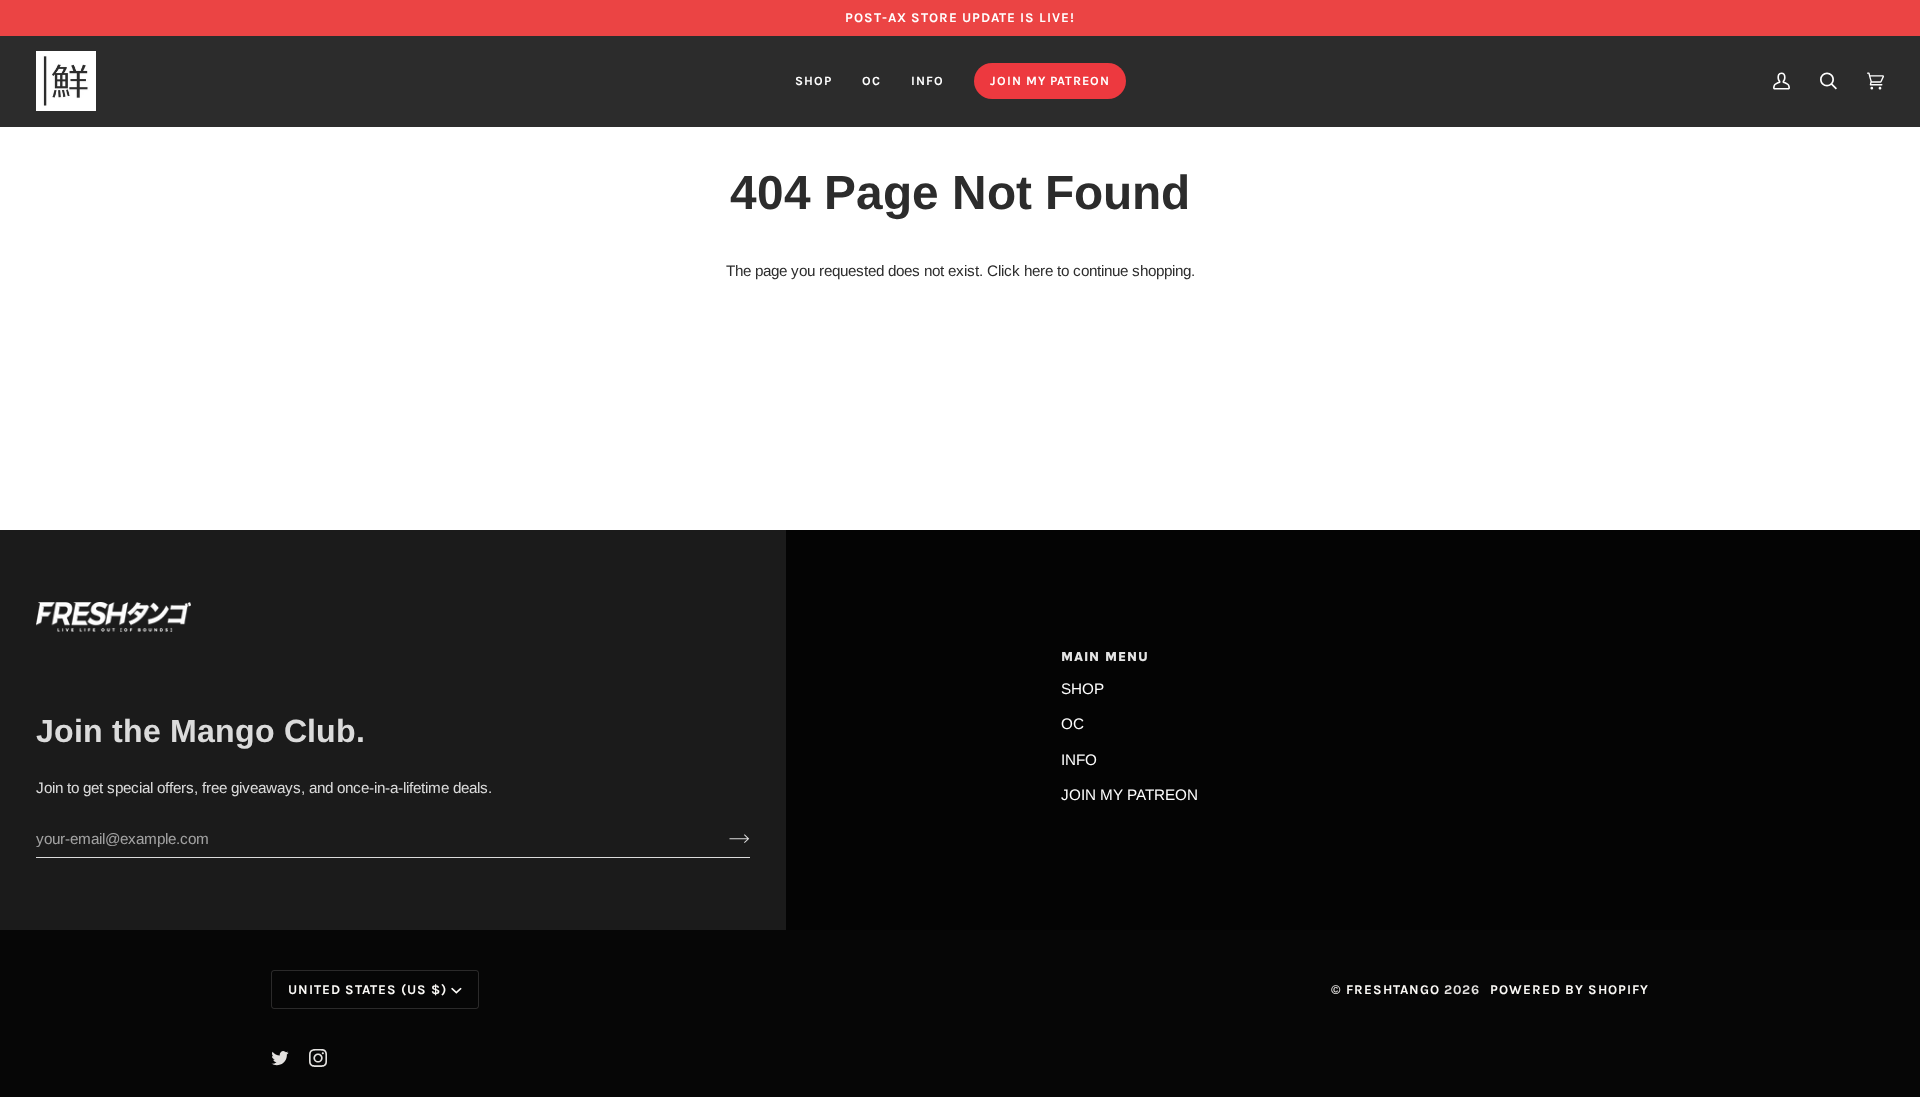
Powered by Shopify (1569, 989)
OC (1072, 723)
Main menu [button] (1105, 656)
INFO (1079, 759)
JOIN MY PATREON (1129, 794)
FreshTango (1393, 989)
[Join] (723, 839)
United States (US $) (367, 989)
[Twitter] (280, 1058)
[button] (813, 81)
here (1038, 270)
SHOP (1082, 688)
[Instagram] (318, 1058)
